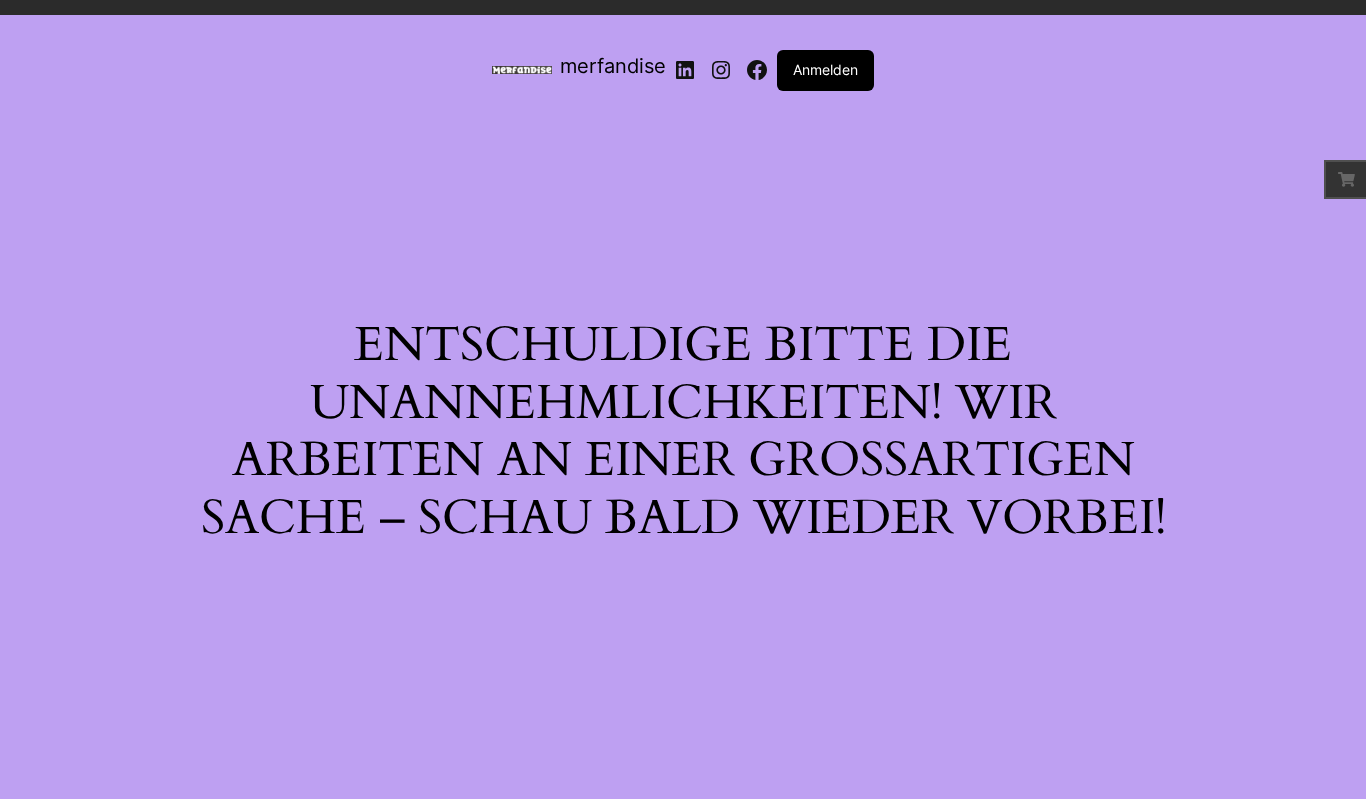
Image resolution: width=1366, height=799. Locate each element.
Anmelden (825, 69)
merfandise (613, 66)
